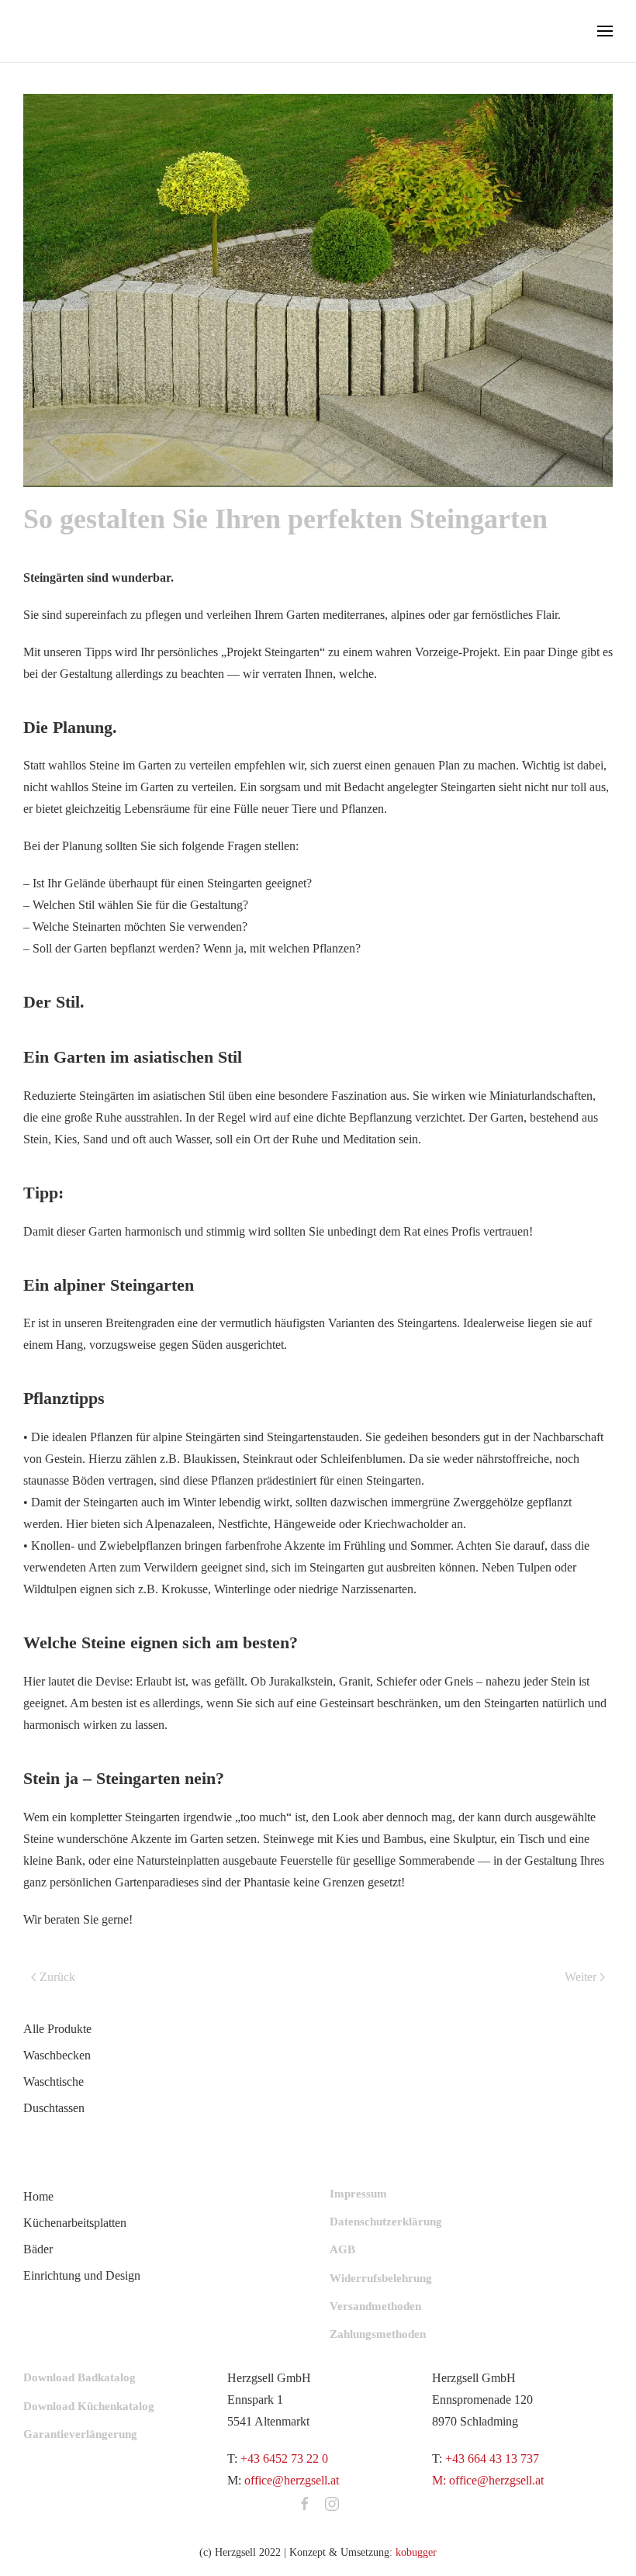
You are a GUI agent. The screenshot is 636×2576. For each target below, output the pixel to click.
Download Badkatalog (79, 2377)
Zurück (57, 1977)
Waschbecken (57, 2055)
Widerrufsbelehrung (381, 2278)
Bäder (38, 2249)
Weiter (581, 1977)
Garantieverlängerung (80, 2434)
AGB (342, 2249)
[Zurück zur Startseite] (78, 31)
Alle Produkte (57, 2029)
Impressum (358, 2194)
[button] (605, 31)
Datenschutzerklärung (386, 2222)
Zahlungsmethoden (378, 2334)
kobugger (416, 2552)
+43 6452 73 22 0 (284, 2458)
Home (38, 2196)
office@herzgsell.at (292, 2480)
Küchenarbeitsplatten (75, 2223)
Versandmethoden (375, 2306)
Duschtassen (54, 2108)
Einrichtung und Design (82, 2275)
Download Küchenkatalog (89, 2406)
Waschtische (54, 2082)
